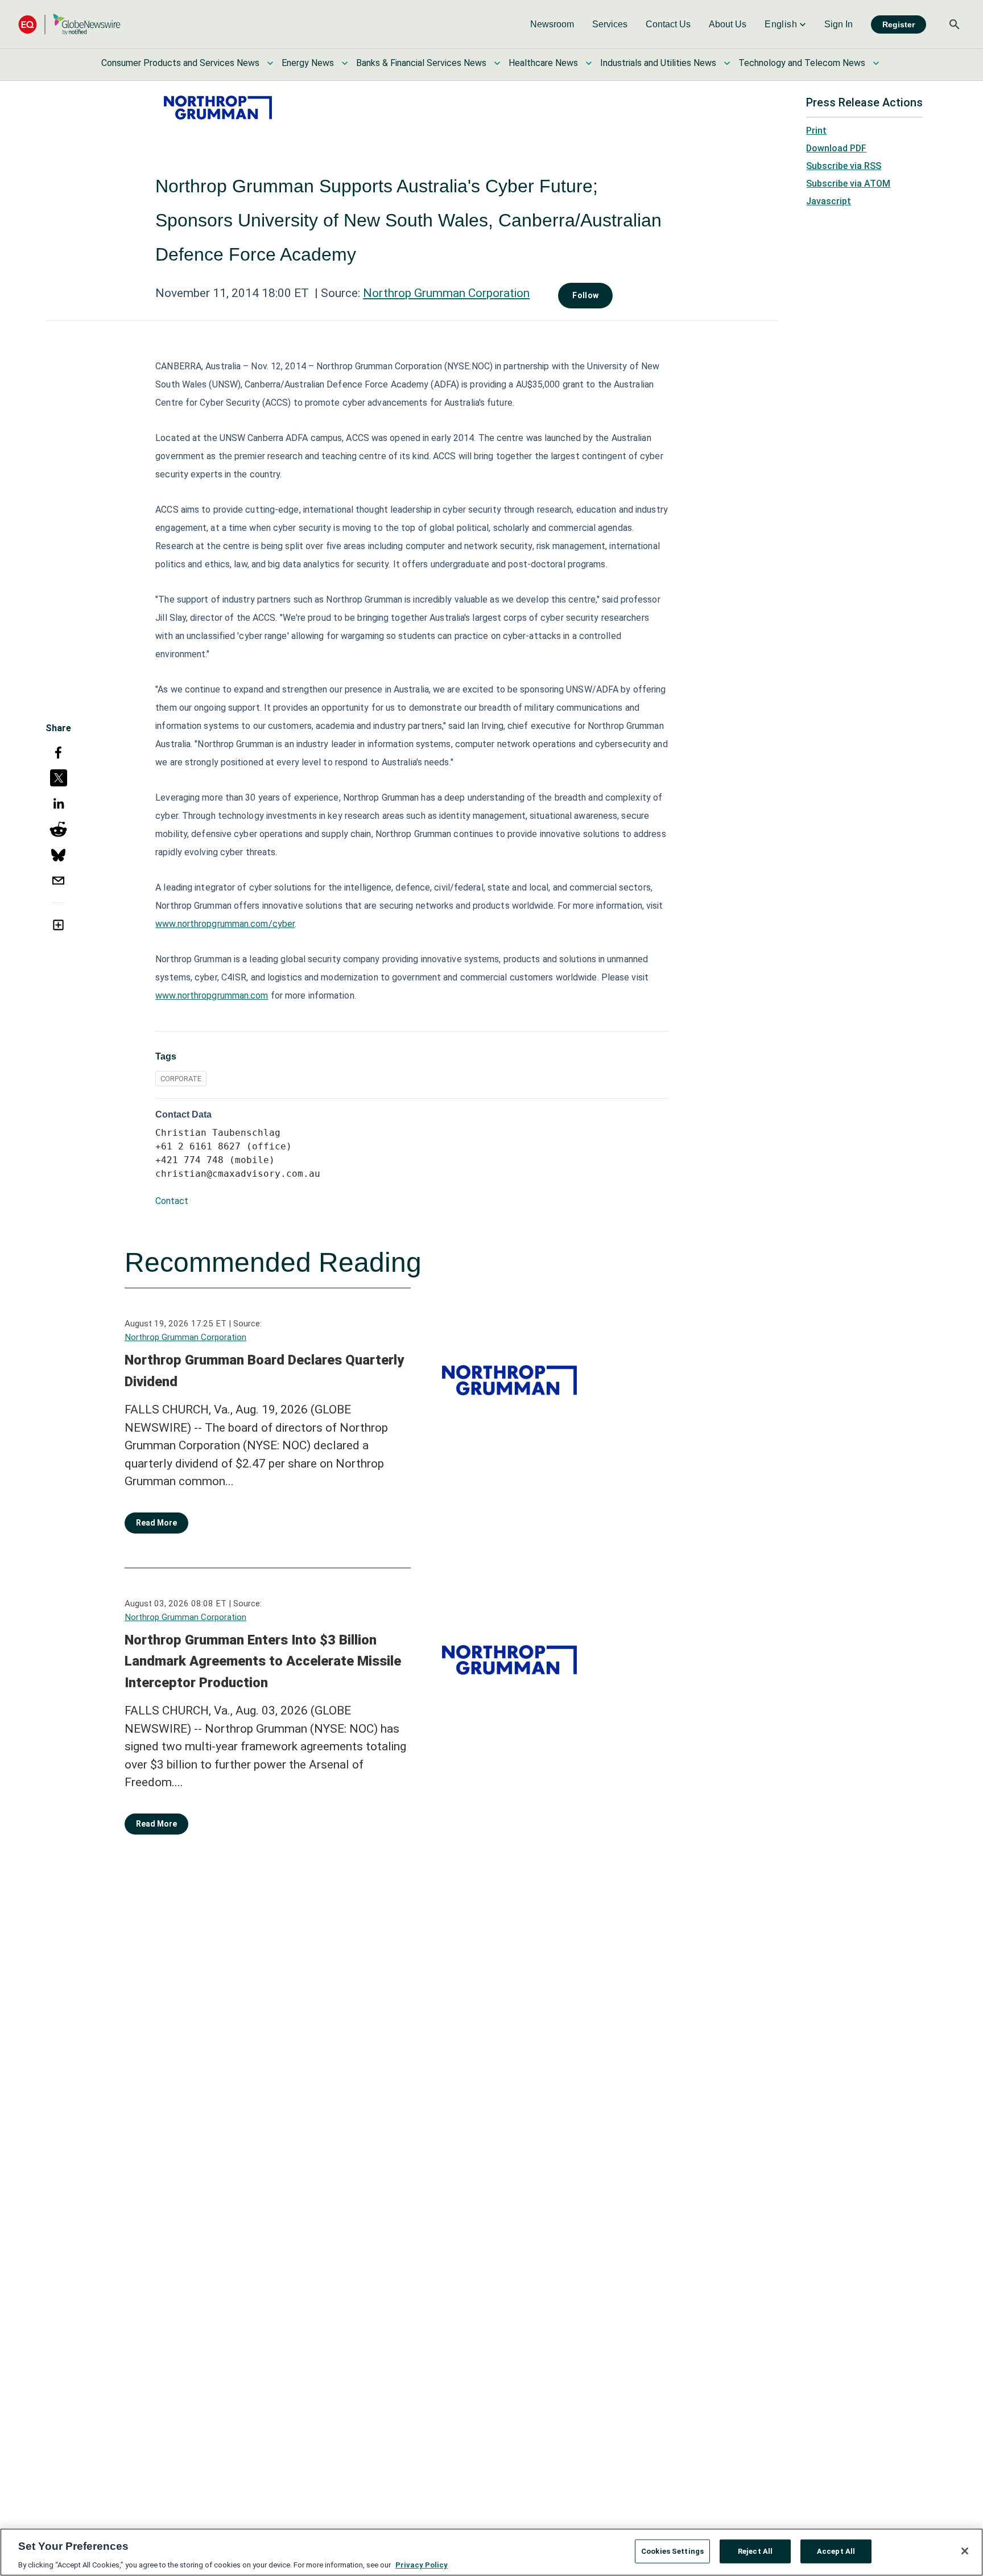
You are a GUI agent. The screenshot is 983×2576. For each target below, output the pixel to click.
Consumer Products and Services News (180, 63)
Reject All (755, 2551)
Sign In (839, 24)
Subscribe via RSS (844, 166)
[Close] (965, 2551)
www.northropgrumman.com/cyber (225, 924)
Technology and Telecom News (802, 63)
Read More (156, 1523)
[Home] (69, 24)
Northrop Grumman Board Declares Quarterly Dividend (264, 1371)
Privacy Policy (422, 2564)
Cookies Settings (672, 2551)
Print (816, 131)
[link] (552, 24)
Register (899, 24)
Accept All (836, 2551)
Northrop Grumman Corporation (446, 293)
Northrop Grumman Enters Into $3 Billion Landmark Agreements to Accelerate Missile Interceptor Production (263, 1661)
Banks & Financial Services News (421, 63)
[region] (491, 2552)
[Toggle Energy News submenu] (345, 63)
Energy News (308, 63)
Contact (172, 1201)
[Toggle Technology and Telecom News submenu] (876, 63)
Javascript (829, 201)
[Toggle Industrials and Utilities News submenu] (727, 63)
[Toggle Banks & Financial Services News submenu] (497, 63)
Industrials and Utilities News (658, 63)
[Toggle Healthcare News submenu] (589, 63)
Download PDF (836, 148)
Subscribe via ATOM (848, 184)
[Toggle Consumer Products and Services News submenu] (270, 63)
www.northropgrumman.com (212, 996)
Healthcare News (543, 63)
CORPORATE (181, 1079)
